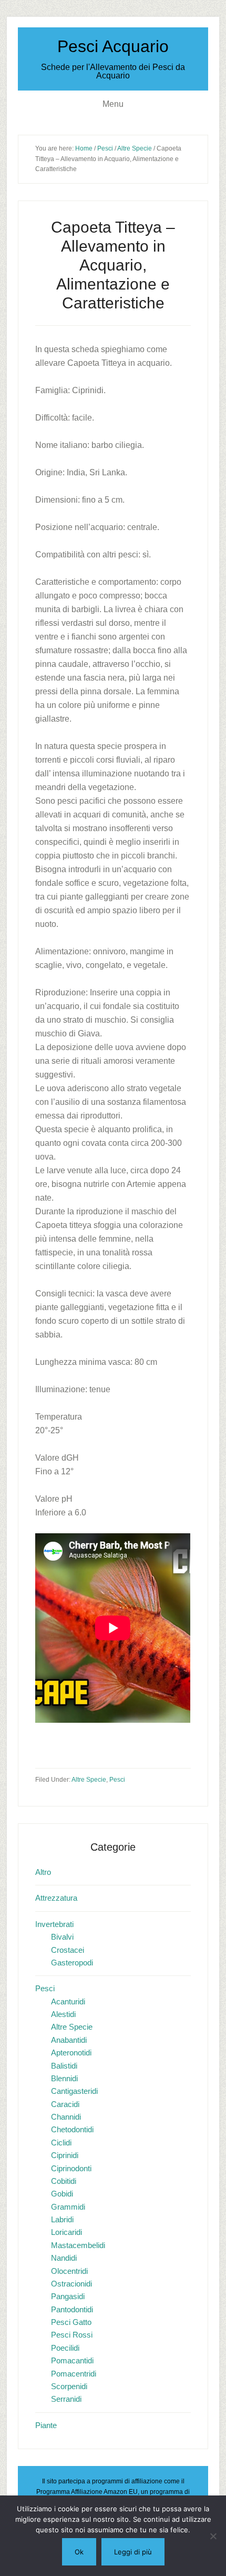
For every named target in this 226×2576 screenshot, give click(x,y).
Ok (79, 2552)
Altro (43, 1872)
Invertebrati (54, 1924)
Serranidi (66, 2399)
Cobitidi (64, 2181)
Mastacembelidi (78, 2245)
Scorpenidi (69, 2386)
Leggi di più (133, 2552)
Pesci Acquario (113, 46)
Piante (46, 2425)
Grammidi (68, 2207)
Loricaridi (66, 2232)
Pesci (117, 1780)
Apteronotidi (71, 2053)
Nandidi (64, 2258)
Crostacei (68, 1950)
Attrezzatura (56, 1898)
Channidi (66, 2117)
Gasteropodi (72, 1963)
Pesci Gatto (71, 2322)
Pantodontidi (72, 2309)
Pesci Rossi (72, 2335)
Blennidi (64, 2078)
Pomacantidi (72, 2360)
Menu (113, 104)
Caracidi (65, 2104)
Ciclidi (61, 2143)
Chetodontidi (72, 2129)
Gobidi (62, 2194)
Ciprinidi (65, 2155)
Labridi (62, 2219)
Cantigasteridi (74, 2091)
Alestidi (63, 2014)
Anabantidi (69, 2040)
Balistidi (64, 2066)
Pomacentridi (74, 2374)
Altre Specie (89, 1780)
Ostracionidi (71, 2284)
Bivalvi (62, 1937)
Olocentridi (69, 2271)
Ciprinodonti (71, 2168)
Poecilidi (65, 2348)
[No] (213, 2536)
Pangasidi (68, 2296)
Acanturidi (68, 2001)
